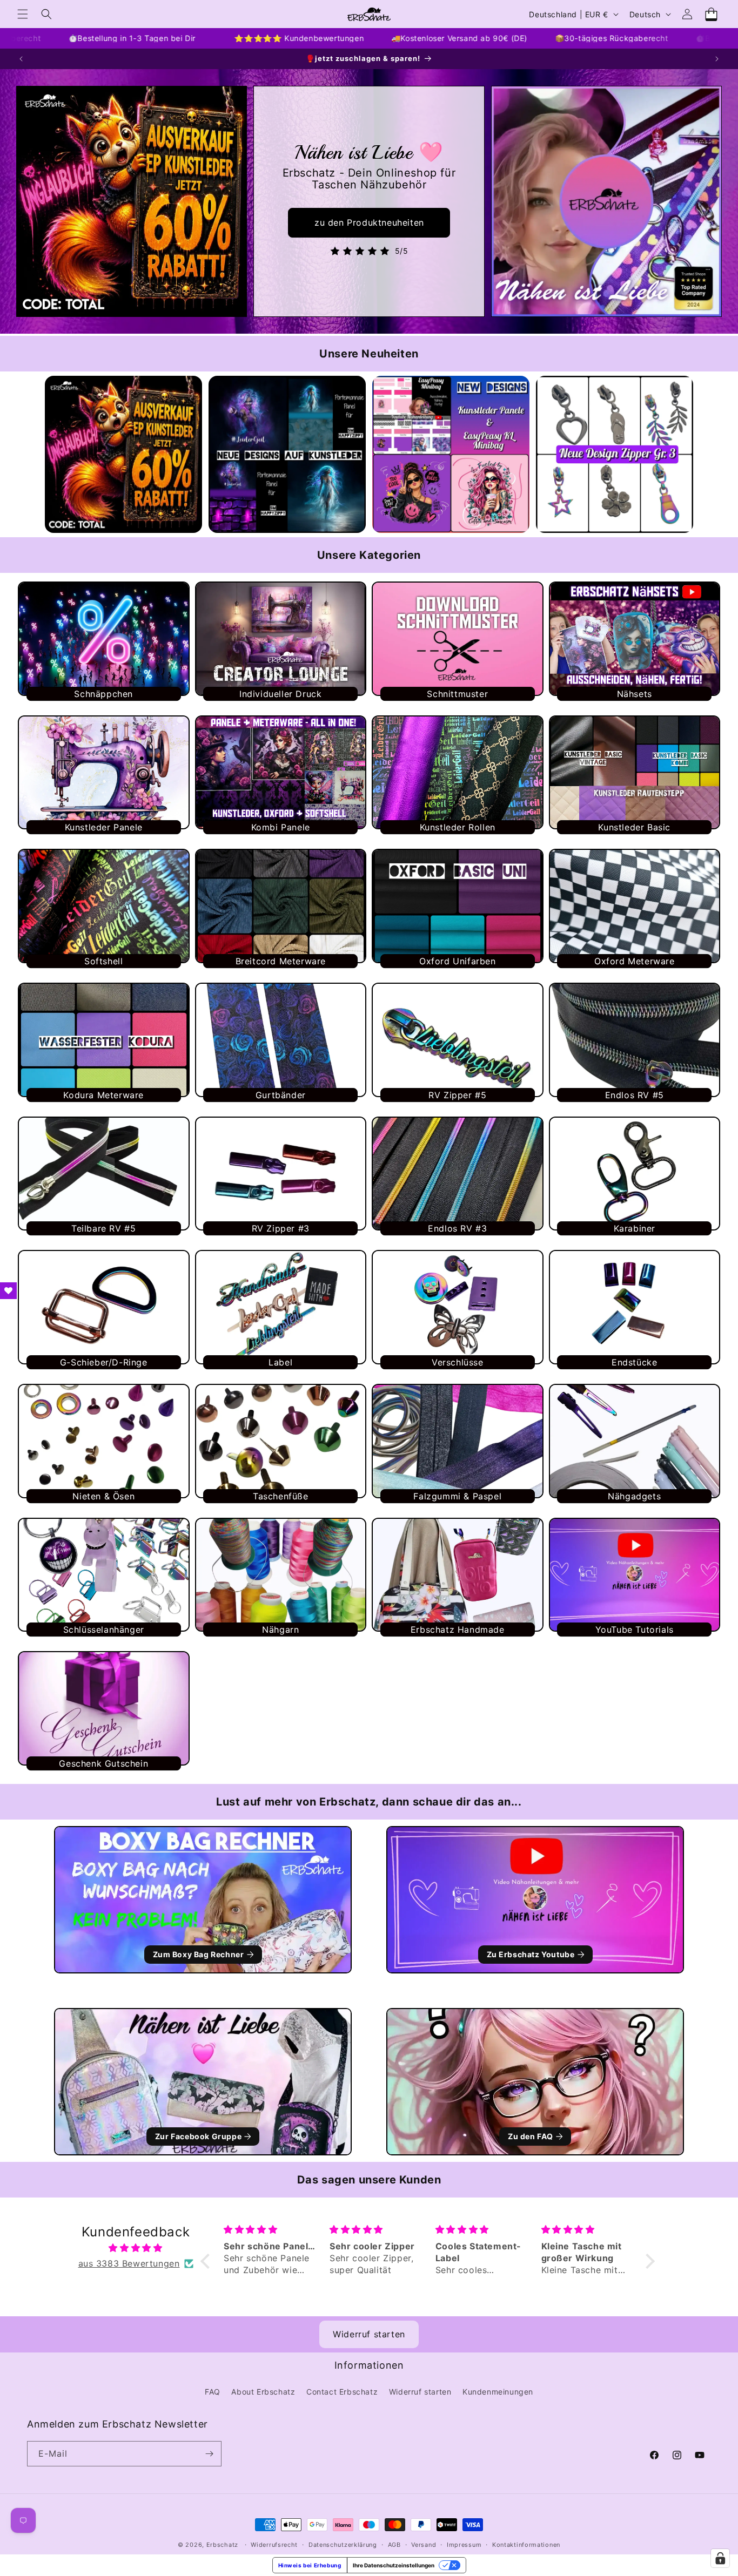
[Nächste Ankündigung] (717, 59)
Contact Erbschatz (342, 2392)
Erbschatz (222, 2545)
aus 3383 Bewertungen (129, 2263)
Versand (424, 2545)
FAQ (213, 2392)
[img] (136, 2248)
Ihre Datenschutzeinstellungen (394, 2565)
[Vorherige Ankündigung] (21, 59)
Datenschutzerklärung (343, 2545)
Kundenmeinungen (498, 2392)
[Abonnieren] (209, 2454)
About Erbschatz (263, 2392)
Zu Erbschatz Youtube (531, 1954)
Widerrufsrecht (274, 2545)
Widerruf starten (369, 2334)
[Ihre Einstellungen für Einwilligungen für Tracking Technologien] (720, 2558)
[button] (23, 14)
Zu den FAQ (531, 2136)
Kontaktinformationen (526, 2545)
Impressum (464, 2545)
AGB (394, 2545)
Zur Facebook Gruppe (198, 2136)
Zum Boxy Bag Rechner (199, 1954)
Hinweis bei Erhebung (310, 2565)
